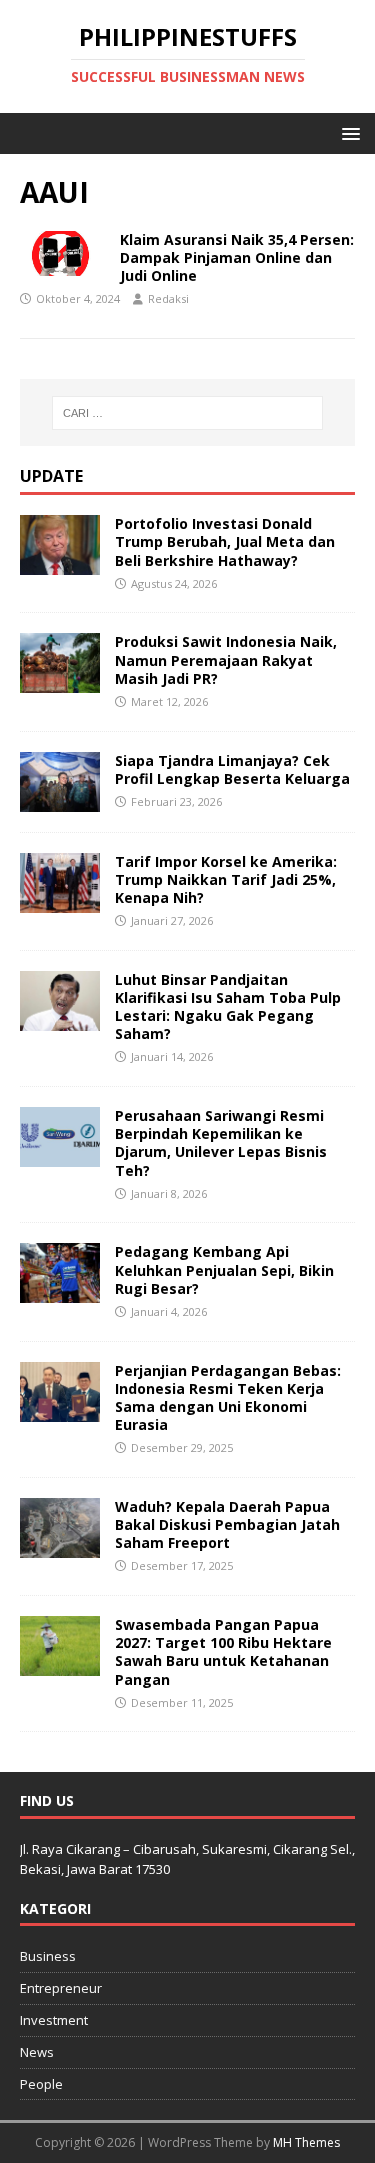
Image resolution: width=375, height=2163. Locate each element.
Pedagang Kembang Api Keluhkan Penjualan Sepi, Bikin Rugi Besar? (224, 1269)
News (37, 2052)
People (41, 2084)
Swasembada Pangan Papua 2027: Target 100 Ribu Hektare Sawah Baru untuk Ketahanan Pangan (223, 1652)
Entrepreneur (61, 1988)
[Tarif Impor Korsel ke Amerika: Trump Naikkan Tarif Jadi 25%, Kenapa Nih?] (60, 900)
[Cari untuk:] (188, 413)
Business (48, 1956)
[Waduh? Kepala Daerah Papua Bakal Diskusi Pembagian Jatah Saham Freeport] (60, 1546)
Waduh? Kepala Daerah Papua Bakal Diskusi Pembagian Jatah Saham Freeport (227, 1524)
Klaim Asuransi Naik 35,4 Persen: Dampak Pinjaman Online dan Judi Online (237, 257)
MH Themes (306, 2142)
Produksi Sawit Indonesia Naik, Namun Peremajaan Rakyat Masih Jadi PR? (226, 659)
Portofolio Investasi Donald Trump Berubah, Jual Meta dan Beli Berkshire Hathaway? (225, 541)
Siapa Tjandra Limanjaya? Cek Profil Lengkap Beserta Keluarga (232, 769)
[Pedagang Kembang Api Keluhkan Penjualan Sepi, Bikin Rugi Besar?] (60, 1291)
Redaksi (168, 298)
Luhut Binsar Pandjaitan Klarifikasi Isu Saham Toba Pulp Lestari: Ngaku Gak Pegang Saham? (228, 1007)
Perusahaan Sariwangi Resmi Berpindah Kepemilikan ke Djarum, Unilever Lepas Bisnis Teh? (221, 1143)
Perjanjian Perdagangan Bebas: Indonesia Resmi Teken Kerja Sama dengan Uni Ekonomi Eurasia (228, 1398)
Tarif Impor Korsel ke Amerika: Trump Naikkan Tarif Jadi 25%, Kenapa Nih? (226, 879)
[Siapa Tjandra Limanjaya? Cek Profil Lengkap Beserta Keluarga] (60, 799)
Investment (54, 2020)
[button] (347, 132)
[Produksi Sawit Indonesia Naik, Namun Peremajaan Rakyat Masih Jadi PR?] (60, 681)
